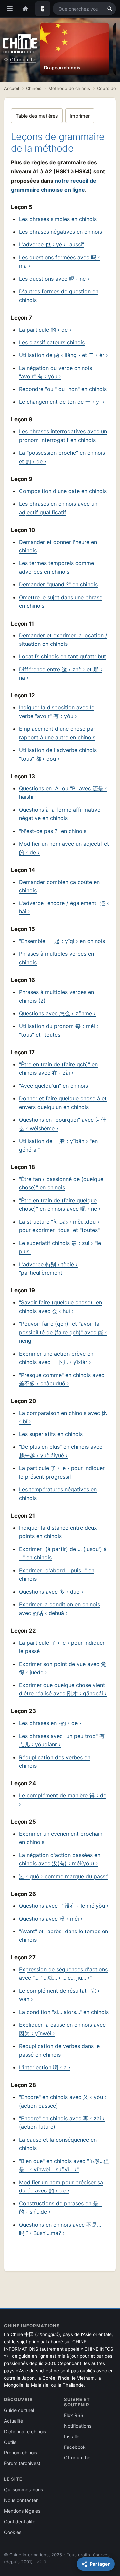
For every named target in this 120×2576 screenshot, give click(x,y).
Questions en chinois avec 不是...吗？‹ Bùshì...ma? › (60, 2229)
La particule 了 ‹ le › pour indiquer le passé (62, 1647)
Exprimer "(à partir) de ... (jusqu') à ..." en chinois (63, 1553)
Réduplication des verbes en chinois (55, 1762)
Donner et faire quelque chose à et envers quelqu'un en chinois (63, 1103)
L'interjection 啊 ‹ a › (45, 2067)
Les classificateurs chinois (52, 342)
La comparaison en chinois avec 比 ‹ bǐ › (63, 1417)
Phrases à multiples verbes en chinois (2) (56, 996)
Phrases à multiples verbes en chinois (56, 958)
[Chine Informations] (20, 44)
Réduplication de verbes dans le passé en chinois (59, 2050)
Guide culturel (19, 2410)
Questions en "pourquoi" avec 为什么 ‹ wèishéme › (62, 1124)
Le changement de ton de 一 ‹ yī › (62, 402)
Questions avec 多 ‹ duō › (51, 1592)
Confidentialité (20, 2522)
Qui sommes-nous (23, 2490)
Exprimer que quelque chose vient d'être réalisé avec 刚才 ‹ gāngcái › (63, 1689)
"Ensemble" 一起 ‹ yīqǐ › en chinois (62, 941)
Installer (72, 2436)
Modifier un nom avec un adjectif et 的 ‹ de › (64, 848)
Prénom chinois (20, 2453)
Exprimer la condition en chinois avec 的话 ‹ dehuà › (59, 1609)
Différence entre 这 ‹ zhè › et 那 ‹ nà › (61, 674)
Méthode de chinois (69, 88)
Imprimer (80, 116)
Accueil (11, 88)
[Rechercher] (110, 9)
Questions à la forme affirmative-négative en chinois (61, 814)
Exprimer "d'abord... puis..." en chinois (57, 1575)
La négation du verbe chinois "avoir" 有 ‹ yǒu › (55, 372)
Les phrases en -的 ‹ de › (50, 1723)
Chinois (34, 88)
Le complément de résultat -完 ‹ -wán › (61, 1995)
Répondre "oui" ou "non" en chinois (63, 389)
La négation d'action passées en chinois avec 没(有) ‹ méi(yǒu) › (60, 1859)
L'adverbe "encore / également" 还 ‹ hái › (64, 907)
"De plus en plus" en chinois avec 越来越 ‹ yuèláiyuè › (61, 1451)
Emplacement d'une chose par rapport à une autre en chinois (57, 733)
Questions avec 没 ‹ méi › (51, 1919)
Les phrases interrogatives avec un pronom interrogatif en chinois (63, 436)
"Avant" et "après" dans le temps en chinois (63, 1935)
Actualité (13, 2421)
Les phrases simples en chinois (58, 219)
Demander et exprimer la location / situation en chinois (63, 640)
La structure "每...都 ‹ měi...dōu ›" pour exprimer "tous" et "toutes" (60, 1226)
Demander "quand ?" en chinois (58, 584)
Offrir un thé (23, 59)
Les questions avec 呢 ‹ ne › (54, 279)
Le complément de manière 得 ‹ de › (63, 1800)
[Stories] (43, 9)
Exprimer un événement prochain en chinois (61, 1838)
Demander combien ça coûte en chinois (59, 886)
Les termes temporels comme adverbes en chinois (56, 567)
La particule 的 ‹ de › (45, 330)
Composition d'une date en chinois (63, 491)
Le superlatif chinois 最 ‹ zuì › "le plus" (60, 1247)
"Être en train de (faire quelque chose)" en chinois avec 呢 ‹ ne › (60, 1205)
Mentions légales (22, 2511)
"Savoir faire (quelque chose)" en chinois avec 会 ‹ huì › (60, 1307)
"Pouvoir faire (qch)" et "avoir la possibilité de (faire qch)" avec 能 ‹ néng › (63, 1332)
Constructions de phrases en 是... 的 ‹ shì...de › (61, 2208)
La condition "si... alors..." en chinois (64, 2012)
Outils (10, 2442)
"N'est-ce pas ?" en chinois (53, 831)
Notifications (78, 2426)
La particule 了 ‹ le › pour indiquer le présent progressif (62, 1472)
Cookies (13, 2532)
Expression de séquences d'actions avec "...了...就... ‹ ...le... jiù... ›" (63, 1974)
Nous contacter (21, 2500)
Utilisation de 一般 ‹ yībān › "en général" (58, 1145)
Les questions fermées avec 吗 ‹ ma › (59, 262)
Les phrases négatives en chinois (60, 232)
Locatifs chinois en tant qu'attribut (62, 656)
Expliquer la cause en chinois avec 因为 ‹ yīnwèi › (62, 2029)
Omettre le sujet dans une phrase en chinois (61, 602)
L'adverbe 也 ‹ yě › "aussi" (51, 244)
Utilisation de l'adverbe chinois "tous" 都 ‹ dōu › (58, 754)
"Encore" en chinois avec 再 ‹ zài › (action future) (62, 2123)
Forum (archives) (22, 2463)
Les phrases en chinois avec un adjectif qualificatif (58, 508)
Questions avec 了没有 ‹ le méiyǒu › (64, 1906)
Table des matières (37, 116)
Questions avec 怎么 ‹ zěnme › (57, 1013)
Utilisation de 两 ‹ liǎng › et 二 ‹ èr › (63, 355)
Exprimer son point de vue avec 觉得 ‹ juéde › (63, 1668)
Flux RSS (74, 2415)
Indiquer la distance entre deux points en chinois (58, 1532)
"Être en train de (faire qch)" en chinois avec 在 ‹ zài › (58, 1069)
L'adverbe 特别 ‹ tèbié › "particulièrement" (48, 1269)
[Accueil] (25, 9)
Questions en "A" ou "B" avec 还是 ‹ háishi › (63, 793)
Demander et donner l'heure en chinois (58, 546)
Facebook (75, 2447)
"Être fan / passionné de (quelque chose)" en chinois (61, 1183)
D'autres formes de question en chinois (59, 296)
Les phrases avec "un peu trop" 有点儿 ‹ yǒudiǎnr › (62, 1740)
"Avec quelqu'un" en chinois (53, 1086)
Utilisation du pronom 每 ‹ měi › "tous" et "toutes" (59, 1030)
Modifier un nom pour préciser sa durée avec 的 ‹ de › (61, 2187)
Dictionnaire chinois (25, 2431)
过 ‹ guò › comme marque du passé (64, 1876)
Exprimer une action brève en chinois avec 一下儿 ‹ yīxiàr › (56, 1358)
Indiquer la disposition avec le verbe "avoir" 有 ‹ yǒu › (57, 712)
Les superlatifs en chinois (51, 1434)
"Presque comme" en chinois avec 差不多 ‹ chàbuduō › (62, 1379)
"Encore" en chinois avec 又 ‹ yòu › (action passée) (63, 2101)
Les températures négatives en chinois (58, 1494)
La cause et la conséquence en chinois (58, 2144)
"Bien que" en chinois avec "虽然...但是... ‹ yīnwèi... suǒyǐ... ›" (64, 2165)
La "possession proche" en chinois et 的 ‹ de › (62, 457)
